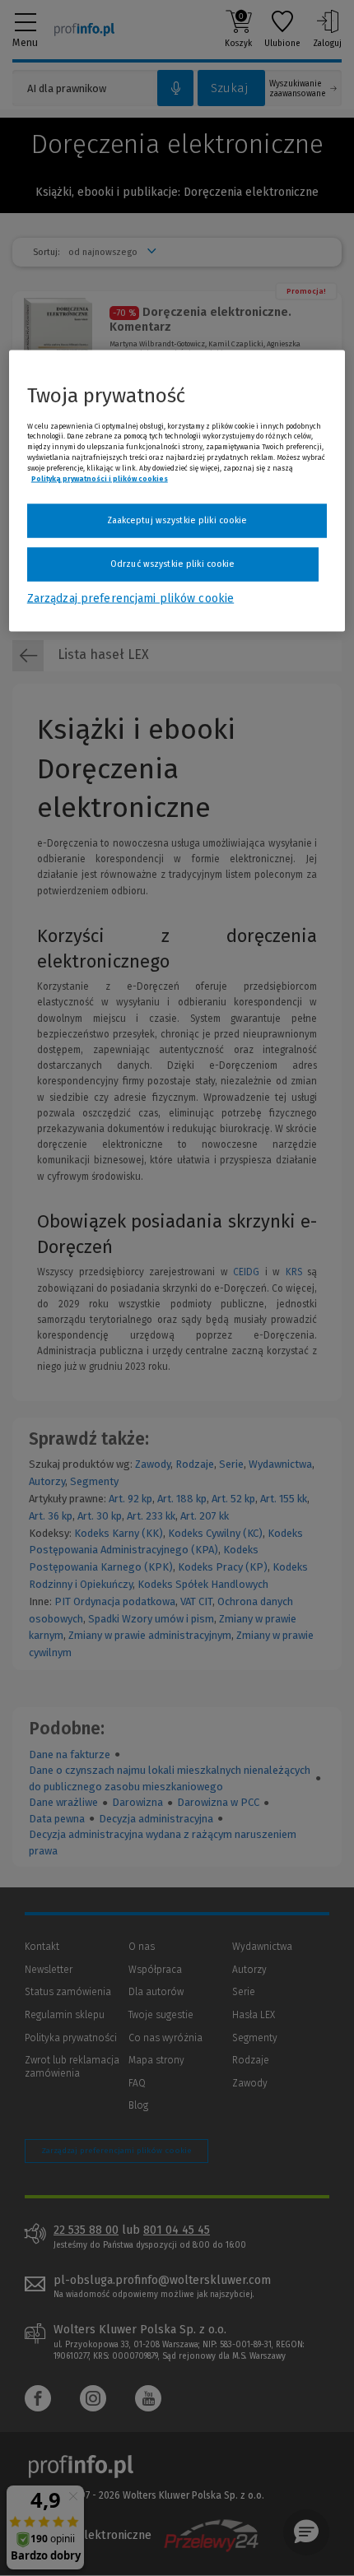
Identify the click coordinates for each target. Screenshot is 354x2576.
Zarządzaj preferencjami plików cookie (130, 598)
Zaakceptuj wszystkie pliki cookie (177, 520)
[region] (177, 490)
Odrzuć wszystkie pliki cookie (172, 564)
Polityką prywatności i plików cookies (100, 478)
